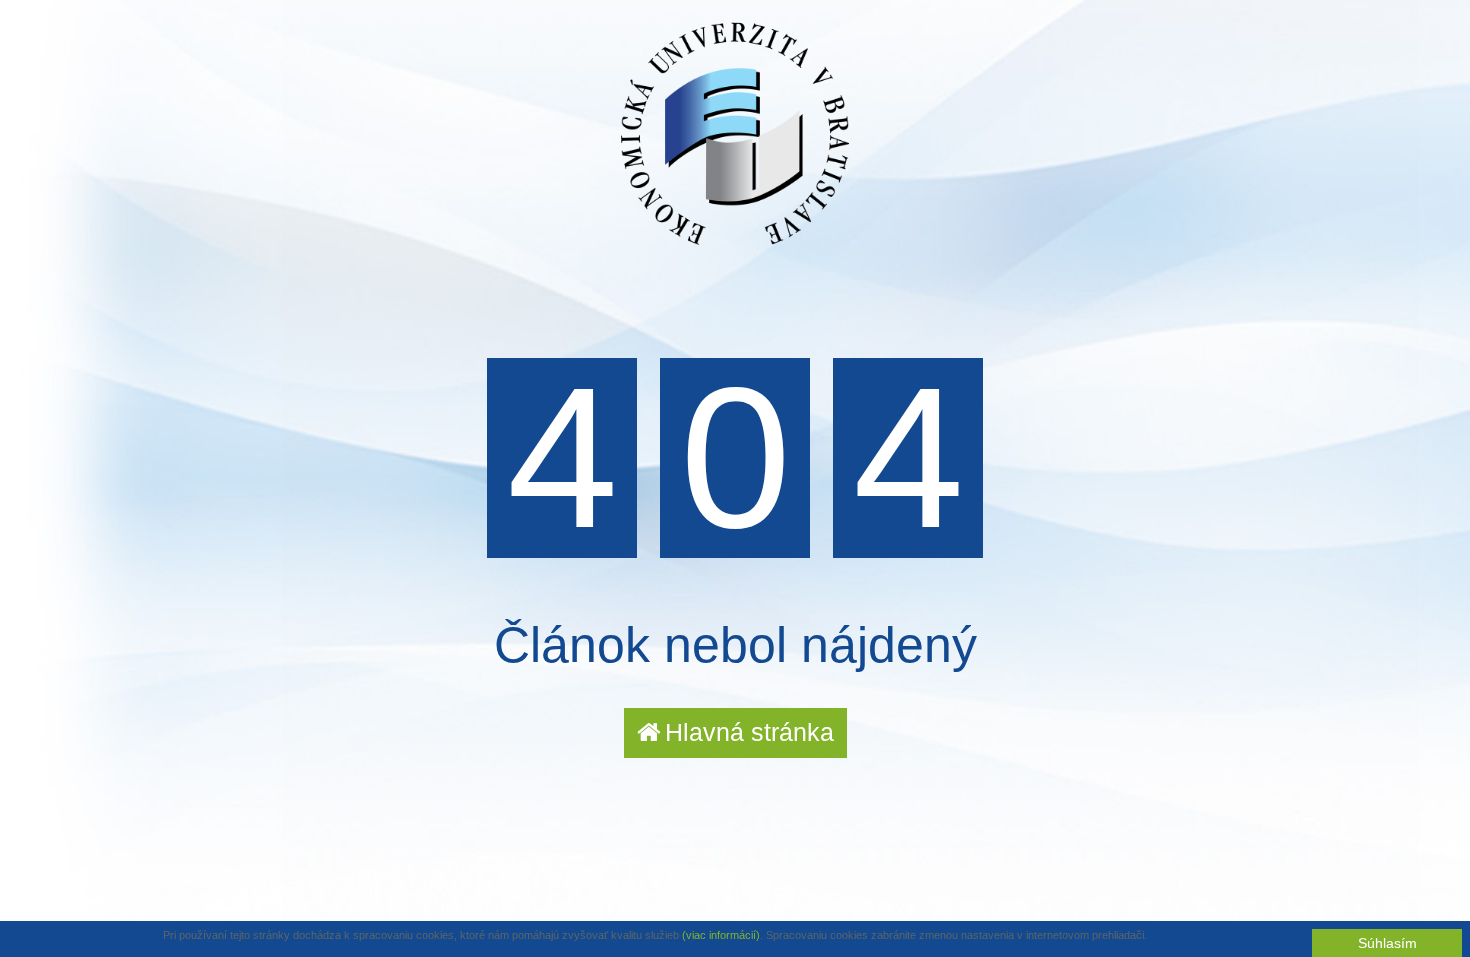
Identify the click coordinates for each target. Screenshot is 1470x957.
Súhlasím (1387, 943)
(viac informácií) (721, 935)
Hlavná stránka (749, 732)
